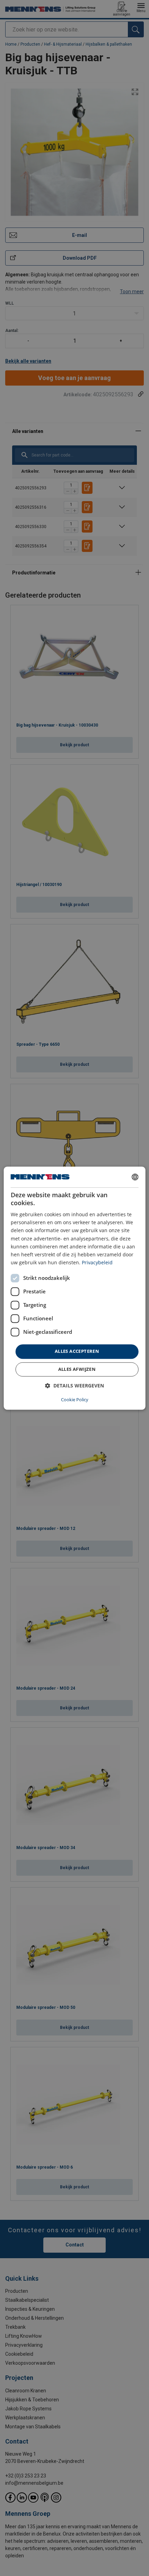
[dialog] (75, 1288)
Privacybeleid (97, 1262)
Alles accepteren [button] (77, 1351)
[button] (74, 1386)
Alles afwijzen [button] (77, 1369)
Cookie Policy (75, 1400)
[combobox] (135, 1177)
